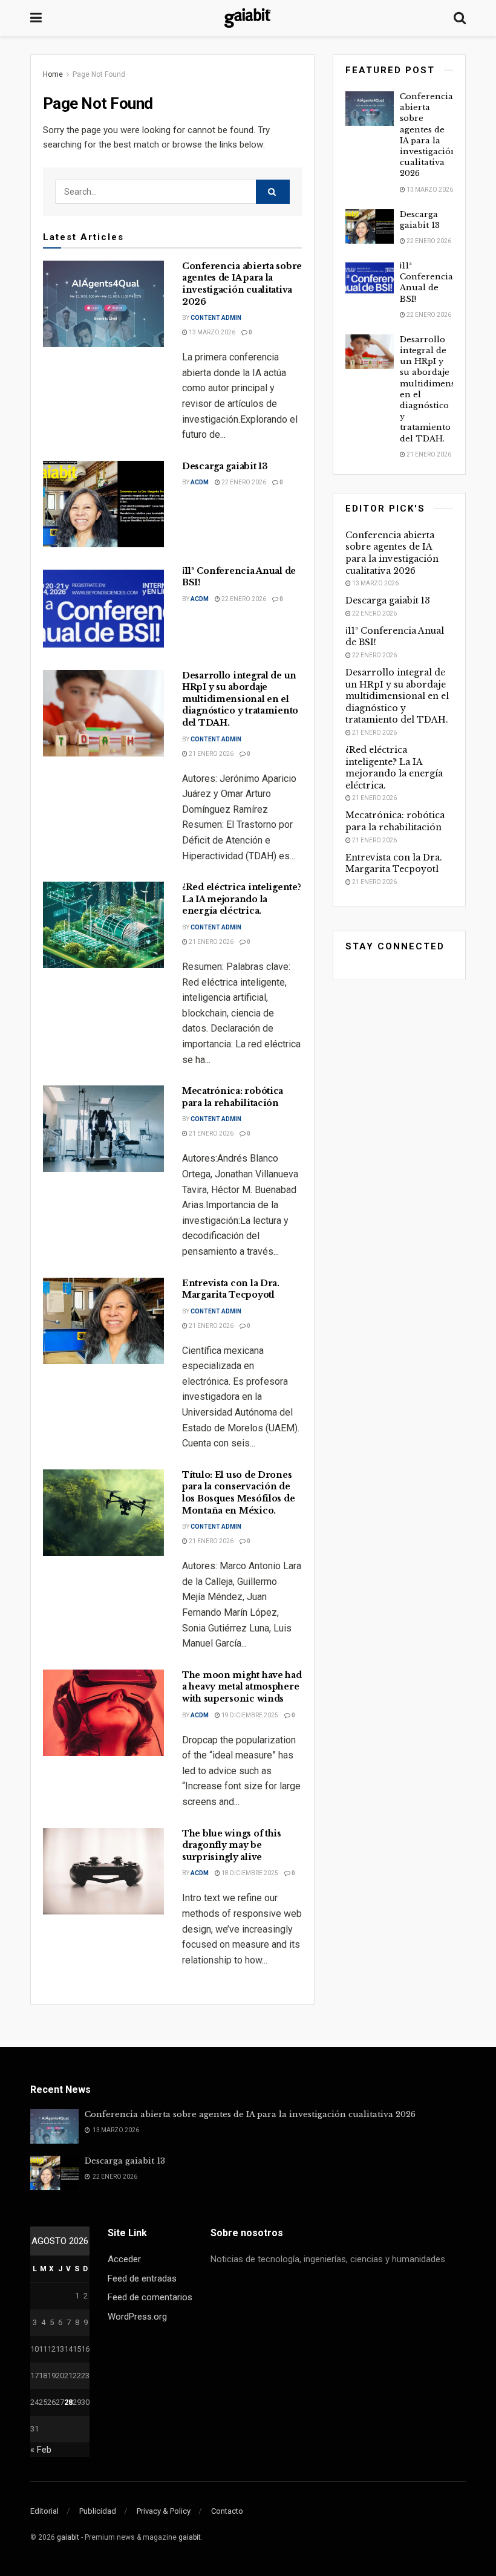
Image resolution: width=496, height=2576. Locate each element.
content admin (216, 318)
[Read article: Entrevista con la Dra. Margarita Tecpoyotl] (103, 1321)
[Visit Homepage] (248, 18)
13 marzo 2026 (211, 332)
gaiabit (68, 2537)
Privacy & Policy (164, 2511)
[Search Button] (460, 18)
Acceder (124, 2259)
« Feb (41, 2450)
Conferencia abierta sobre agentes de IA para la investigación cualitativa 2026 (242, 284)
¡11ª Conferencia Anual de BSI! (426, 282)
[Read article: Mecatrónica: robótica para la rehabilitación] (103, 1129)
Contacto (227, 2511)
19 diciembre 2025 (249, 1715)
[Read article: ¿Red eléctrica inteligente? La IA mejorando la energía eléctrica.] (103, 925)
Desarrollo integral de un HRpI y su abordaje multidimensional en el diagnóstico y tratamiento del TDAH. (240, 699)
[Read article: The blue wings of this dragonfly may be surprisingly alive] (103, 1871)
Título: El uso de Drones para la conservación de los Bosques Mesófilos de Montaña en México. (238, 1493)
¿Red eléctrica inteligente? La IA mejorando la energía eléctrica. (241, 899)
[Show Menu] (36, 18)
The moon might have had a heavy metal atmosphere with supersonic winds (242, 1687)
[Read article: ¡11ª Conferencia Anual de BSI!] (103, 609)
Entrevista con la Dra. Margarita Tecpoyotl (231, 1289)
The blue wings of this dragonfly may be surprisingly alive (232, 1845)
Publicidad (98, 2511)
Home (53, 74)
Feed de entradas (142, 2278)
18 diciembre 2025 (249, 1873)
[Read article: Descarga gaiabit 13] (103, 504)
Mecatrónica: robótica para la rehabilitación (233, 1097)
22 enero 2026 (243, 482)
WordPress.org (137, 2317)
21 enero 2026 (210, 754)
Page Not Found (99, 74)
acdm (200, 482)
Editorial (44, 2511)
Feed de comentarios (150, 2297)
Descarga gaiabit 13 (225, 466)
